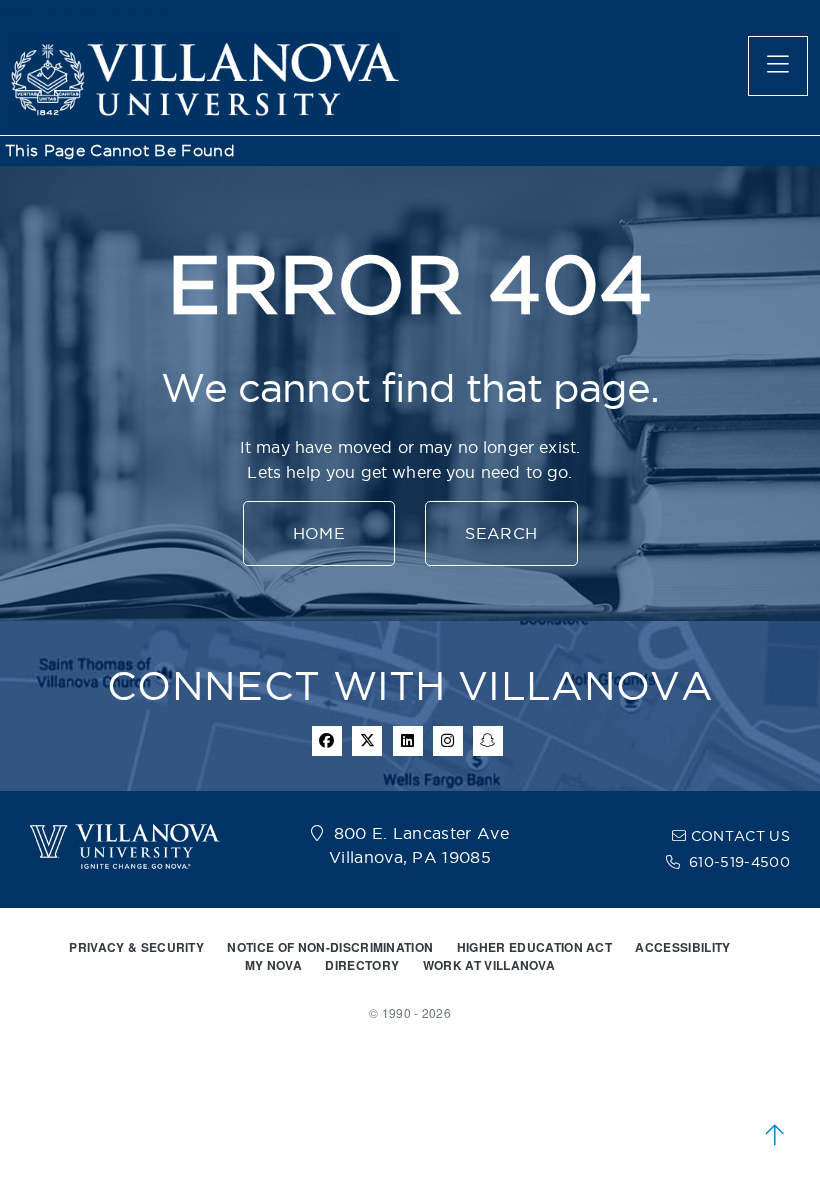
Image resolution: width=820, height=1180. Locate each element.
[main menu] (778, 66)
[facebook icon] (327, 741)
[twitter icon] (367, 741)
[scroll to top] (775, 1135)
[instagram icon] (448, 741)
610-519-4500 (739, 862)
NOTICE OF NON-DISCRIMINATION (330, 947)
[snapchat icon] (488, 741)
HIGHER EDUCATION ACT (534, 947)
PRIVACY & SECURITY (136, 947)
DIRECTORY (362, 965)
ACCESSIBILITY (682, 947)
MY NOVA (273, 965)
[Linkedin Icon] (408, 741)
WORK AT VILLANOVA (489, 965)
